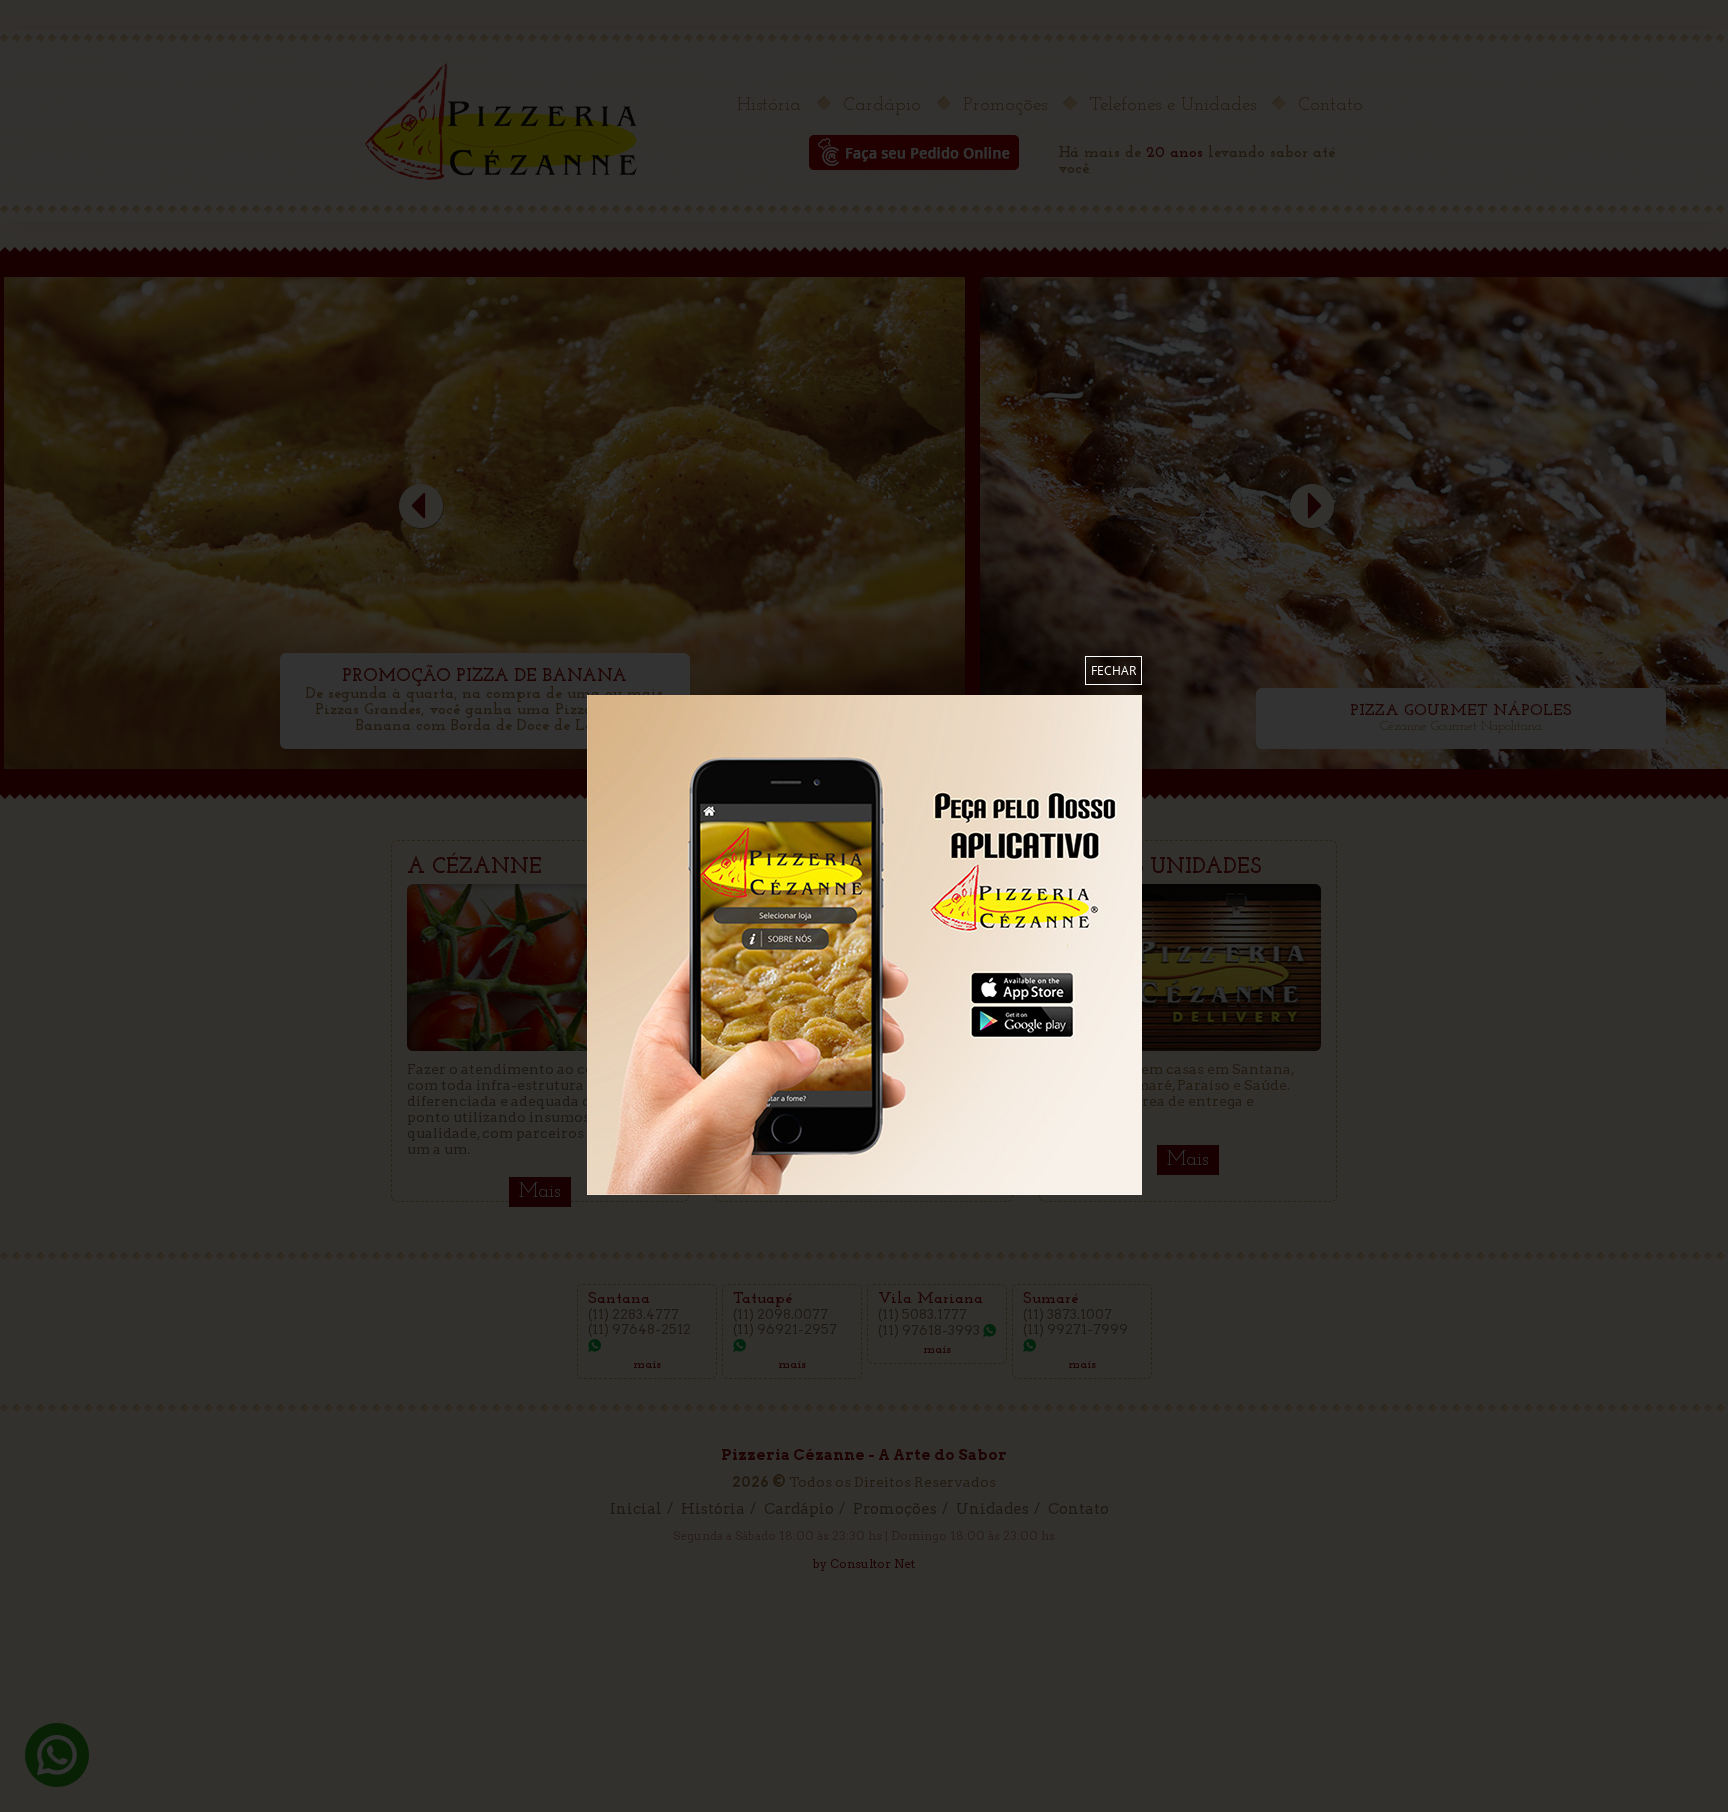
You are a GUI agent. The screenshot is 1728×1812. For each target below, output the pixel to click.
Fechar (1113, 670)
